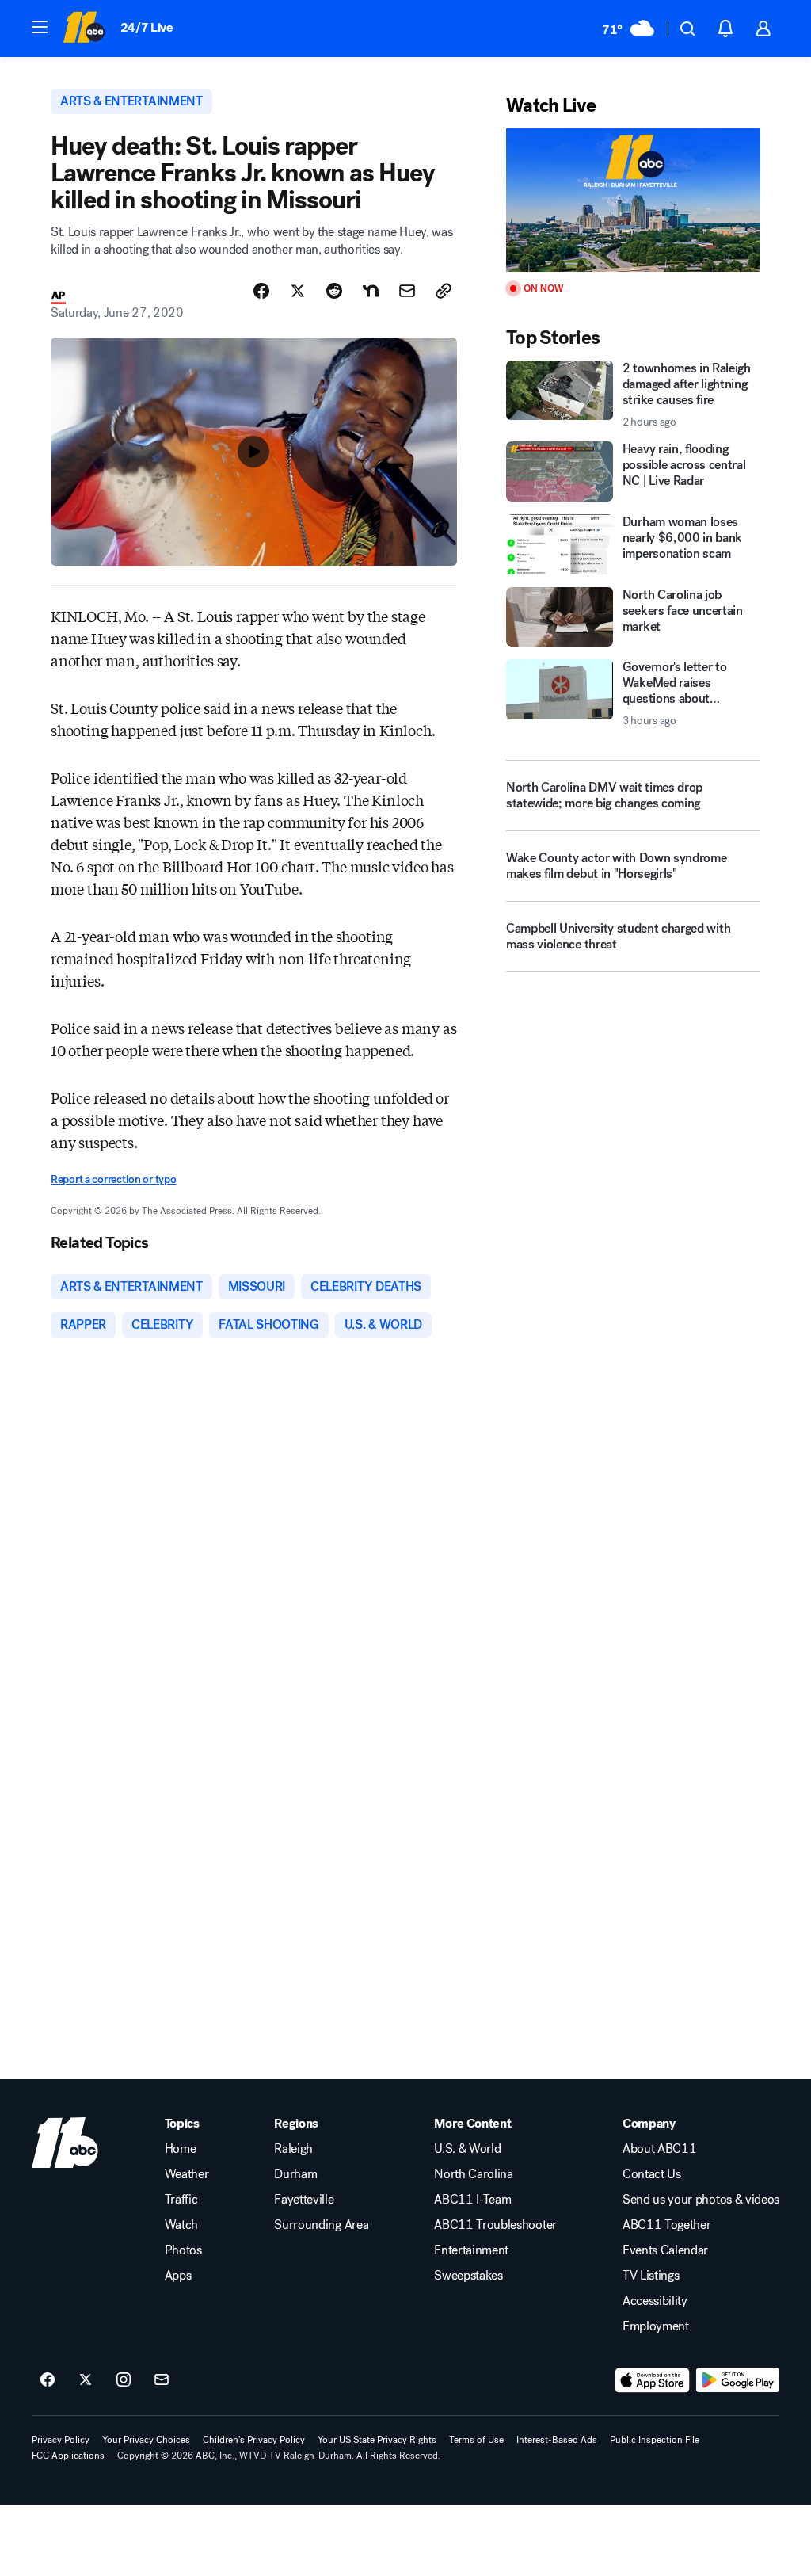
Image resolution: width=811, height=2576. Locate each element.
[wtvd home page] (65, 2143)
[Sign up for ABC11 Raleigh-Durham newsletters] (162, 2380)
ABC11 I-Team (472, 2200)
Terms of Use (476, 2440)
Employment (656, 2326)
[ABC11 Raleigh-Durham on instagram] (124, 2380)
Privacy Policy (61, 2440)
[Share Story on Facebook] (261, 291)
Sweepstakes (468, 2276)
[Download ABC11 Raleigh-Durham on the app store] (653, 2380)
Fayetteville (304, 2200)
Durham (295, 2174)
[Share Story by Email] (407, 291)
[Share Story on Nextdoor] (371, 291)
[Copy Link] (444, 291)
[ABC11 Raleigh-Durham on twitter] (86, 2380)
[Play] (633, 200)
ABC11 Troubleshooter (495, 2225)
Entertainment (471, 2250)
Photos (183, 2250)
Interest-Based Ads (557, 2440)
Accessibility (655, 2301)
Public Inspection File (655, 2440)
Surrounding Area (321, 2225)
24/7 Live (147, 27)
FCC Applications (68, 2456)
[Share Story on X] (298, 291)
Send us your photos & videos (701, 2200)
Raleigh (293, 2149)
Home (181, 2149)
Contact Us (652, 2174)
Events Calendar (665, 2250)
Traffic (181, 2200)
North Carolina (474, 2174)
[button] (40, 27)
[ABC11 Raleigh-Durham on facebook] (48, 2380)
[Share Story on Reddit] (334, 291)
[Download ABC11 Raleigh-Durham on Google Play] (738, 2380)
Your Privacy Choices (146, 2440)
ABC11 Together (667, 2225)
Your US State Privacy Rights (377, 2440)
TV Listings (651, 2276)
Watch (181, 2225)
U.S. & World (467, 2149)
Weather (187, 2174)
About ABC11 (659, 2149)
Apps (178, 2276)
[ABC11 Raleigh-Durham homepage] (84, 29)
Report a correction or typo (113, 1179)
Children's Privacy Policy (254, 2440)
